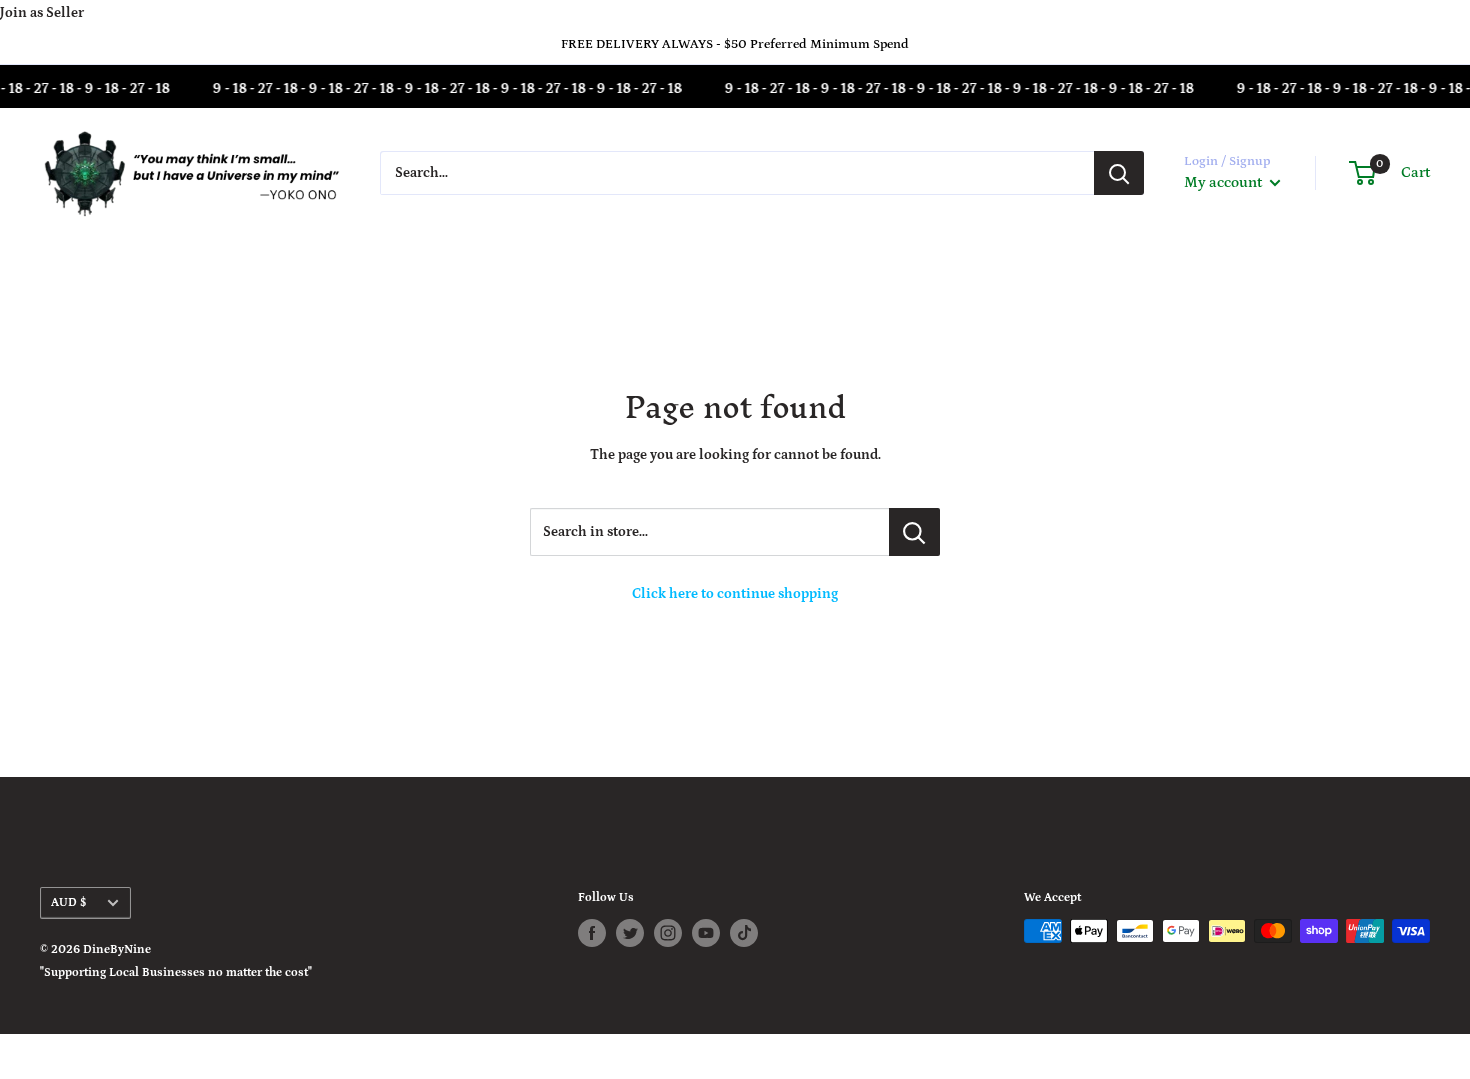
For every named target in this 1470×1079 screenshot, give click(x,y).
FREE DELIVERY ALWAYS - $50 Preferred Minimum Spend (735, 44)
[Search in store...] (914, 532)
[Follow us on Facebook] (592, 933)
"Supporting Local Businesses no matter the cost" (176, 972)
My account (1224, 182)
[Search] (1119, 173)
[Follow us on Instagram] (668, 933)
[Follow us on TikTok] (744, 933)
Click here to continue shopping (735, 594)
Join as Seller (42, 13)
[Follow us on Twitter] (630, 933)
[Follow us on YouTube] (706, 933)
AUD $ (68, 902)
